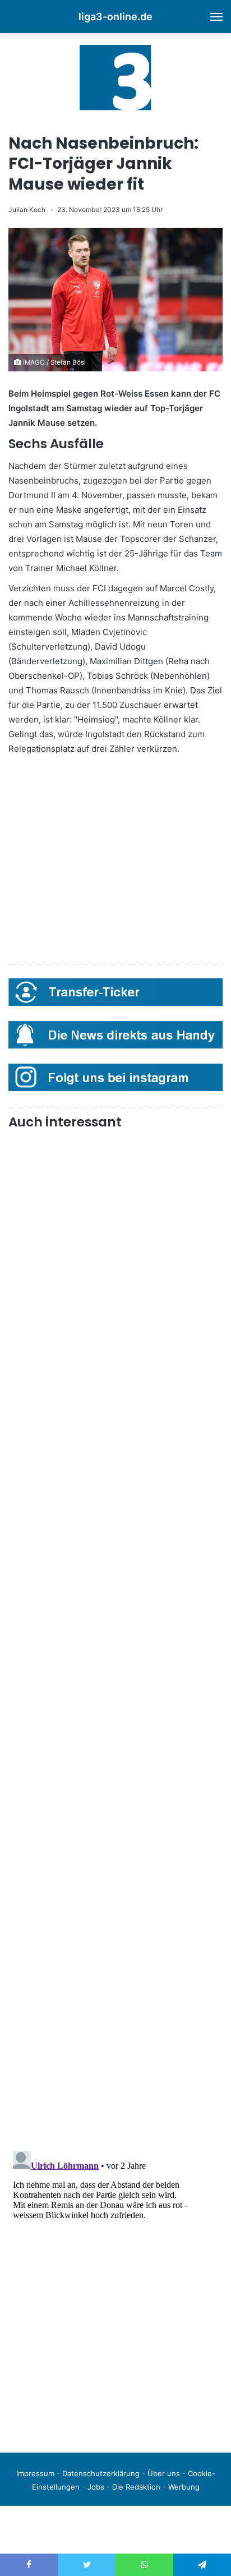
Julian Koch (27, 210)
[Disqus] (115, 2287)
